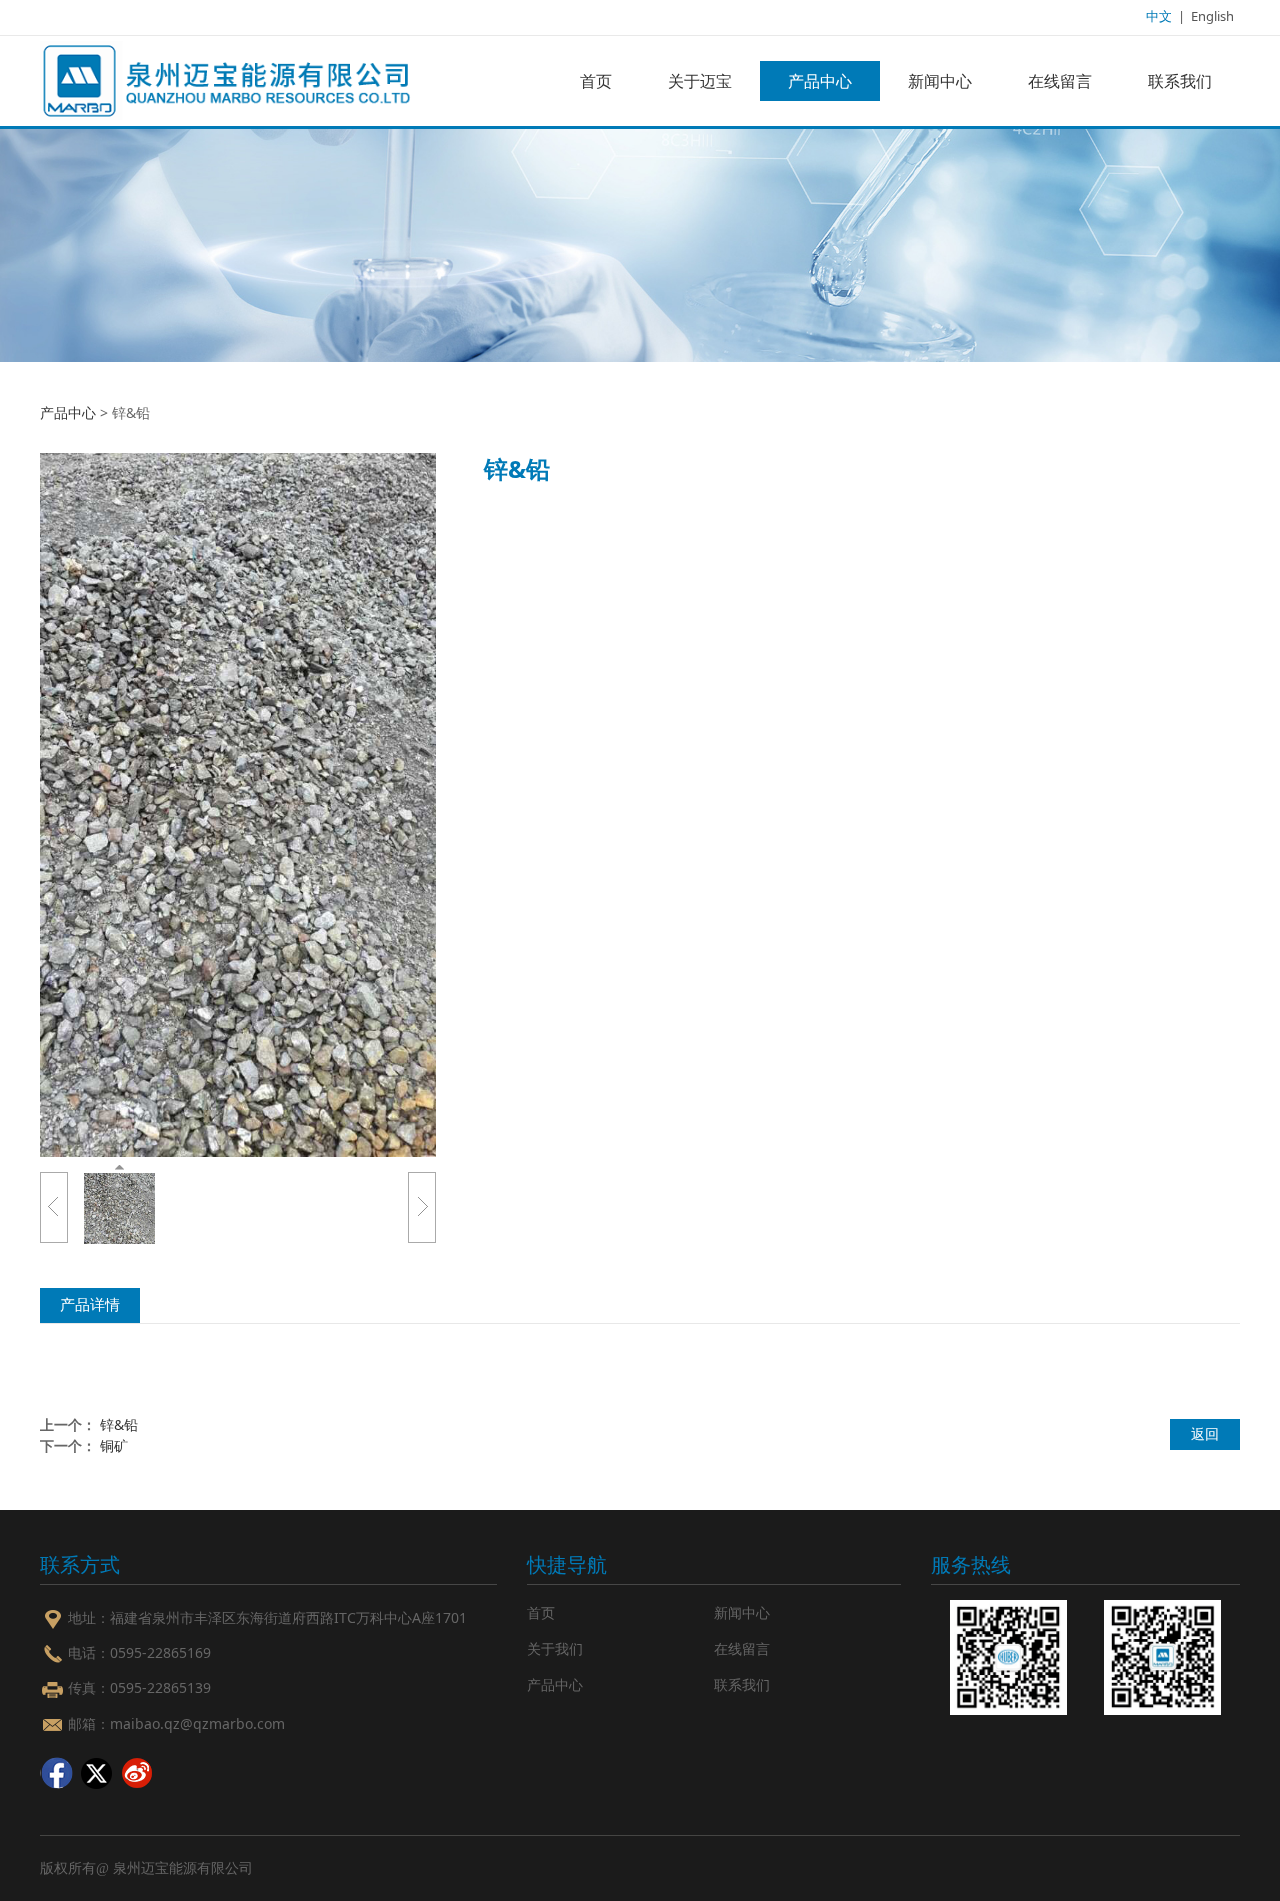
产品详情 (90, 1304)
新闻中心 (940, 81)
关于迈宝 (700, 81)
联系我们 (1180, 81)
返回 (1205, 1433)
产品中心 (820, 81)
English (1212, 16)
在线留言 (1060, 81)
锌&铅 (119, 1424)
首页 (596, 81)
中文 (1159, 16)
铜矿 (114, 1445)
